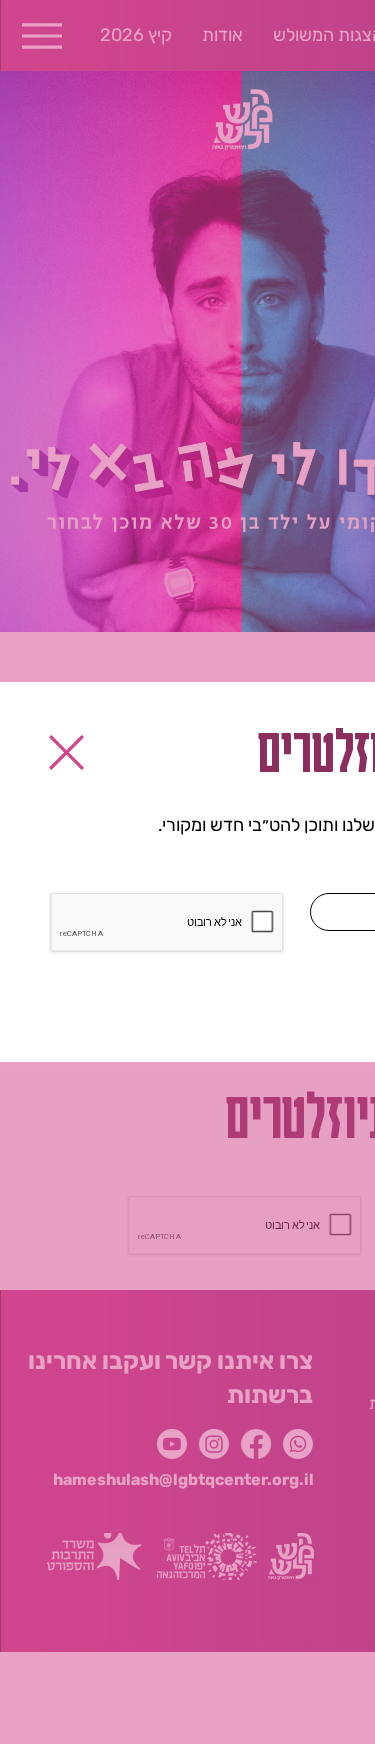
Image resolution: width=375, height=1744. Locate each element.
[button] (66, 752)
